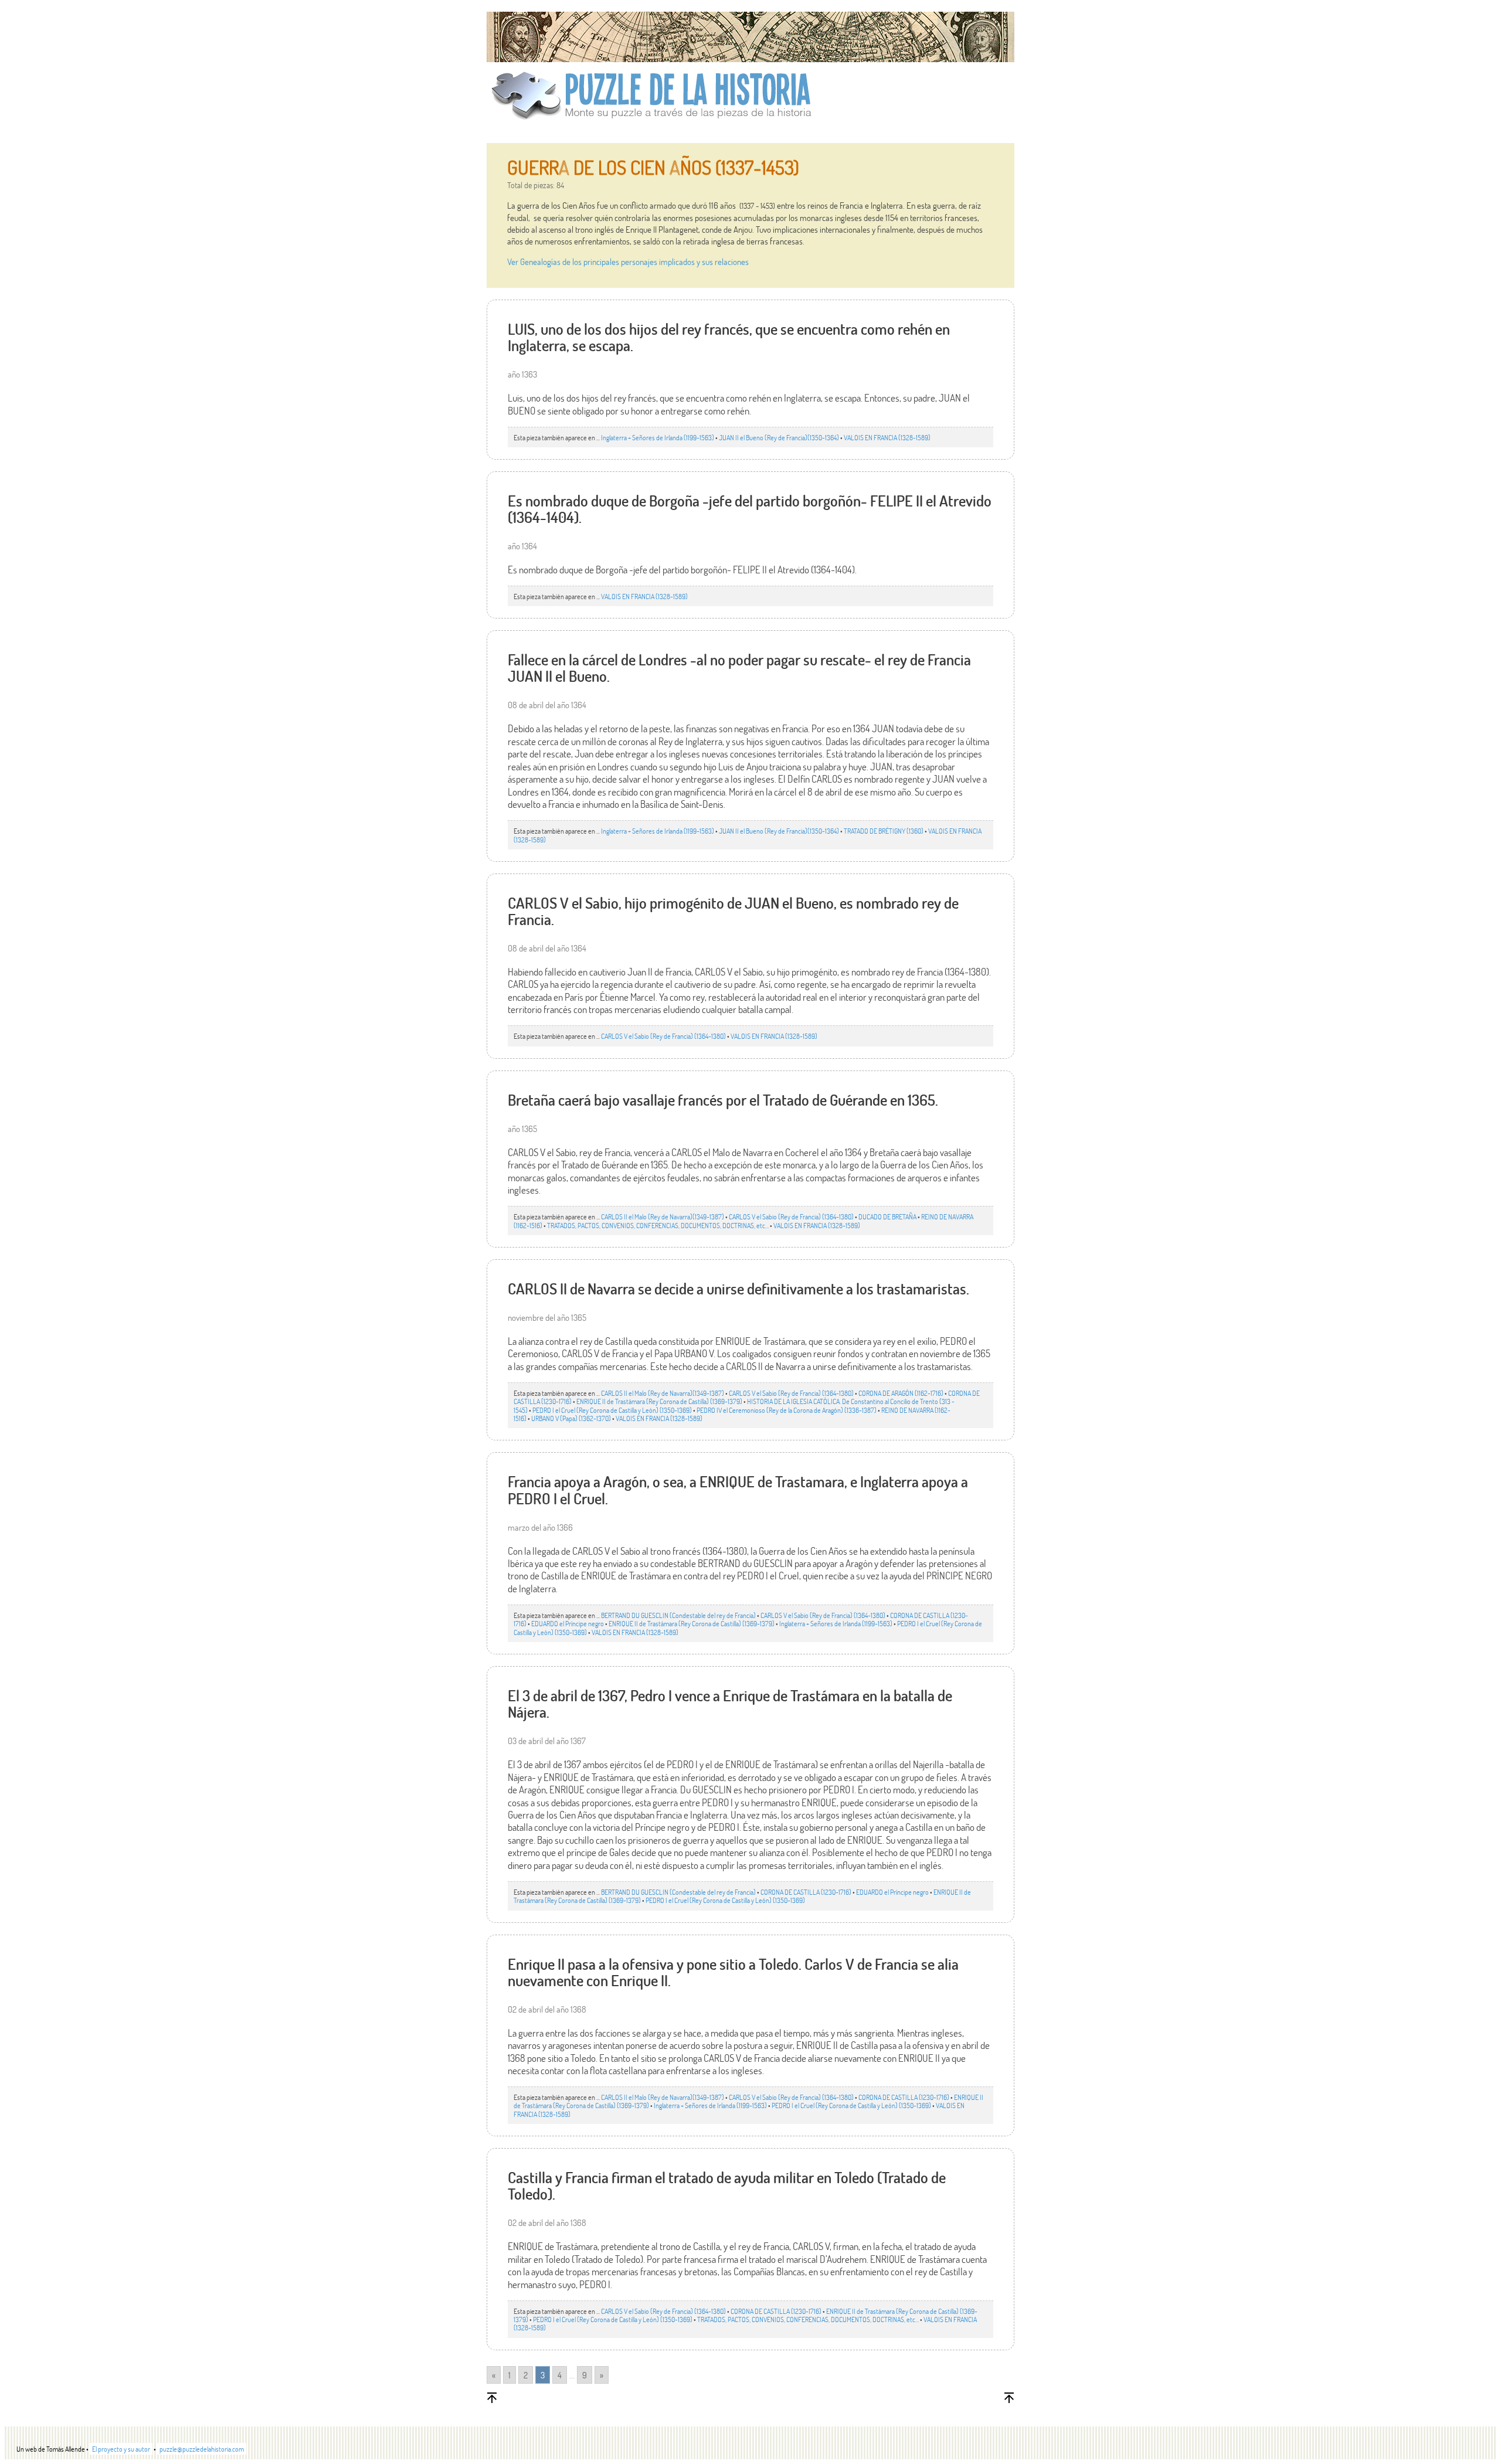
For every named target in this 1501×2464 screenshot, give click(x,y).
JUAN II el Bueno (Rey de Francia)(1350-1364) (779, 437)
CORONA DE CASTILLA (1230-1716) (806, 1892)
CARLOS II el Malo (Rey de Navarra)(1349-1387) (663, 1216)
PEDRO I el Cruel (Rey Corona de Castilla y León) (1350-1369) (612, 1410)
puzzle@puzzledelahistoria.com (202, 2449)
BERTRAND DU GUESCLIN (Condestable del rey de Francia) (678, 1615)
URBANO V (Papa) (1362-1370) (571, 1418)
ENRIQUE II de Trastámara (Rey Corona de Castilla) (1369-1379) (659, 1401)
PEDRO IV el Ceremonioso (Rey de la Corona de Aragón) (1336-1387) (787, 1410)
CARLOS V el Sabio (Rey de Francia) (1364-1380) (663, 1036)
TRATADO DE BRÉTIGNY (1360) (884, 831)
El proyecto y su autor (121, 2449)
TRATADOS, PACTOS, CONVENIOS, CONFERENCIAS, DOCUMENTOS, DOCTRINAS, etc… (658, 1225)
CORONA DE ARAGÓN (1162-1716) (901, 1393)
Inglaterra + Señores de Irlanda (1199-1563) (658, 437)
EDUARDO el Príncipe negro (568, 1623)
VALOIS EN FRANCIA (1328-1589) (887, 437)
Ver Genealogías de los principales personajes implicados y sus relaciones (628, 261)
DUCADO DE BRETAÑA (887, 1216)
